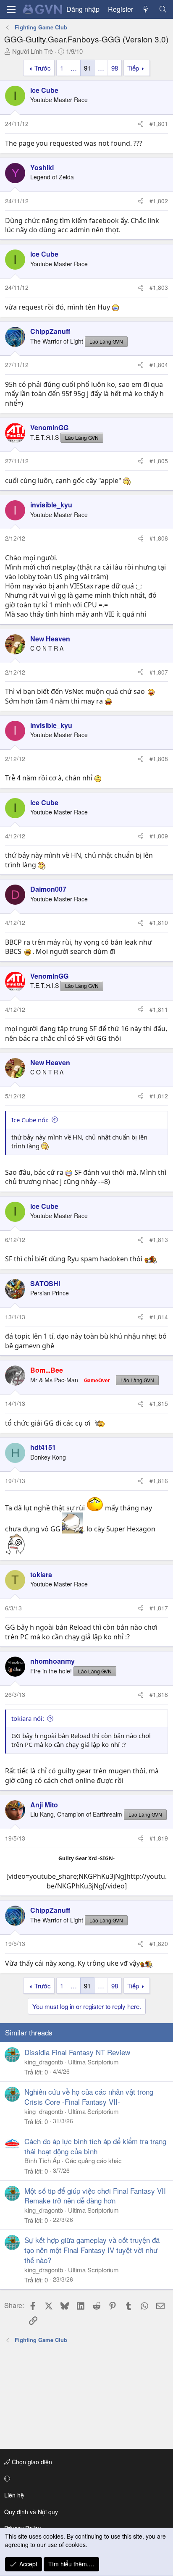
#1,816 (159, 1481)
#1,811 (159, 1009)
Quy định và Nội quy (31, 2512)
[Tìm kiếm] (163, 9)
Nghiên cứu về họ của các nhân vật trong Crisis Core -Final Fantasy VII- (89, 2097)
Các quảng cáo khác (93, 2160)
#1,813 (159, 1239)
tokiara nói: (28, 1718)
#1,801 (159, 123)
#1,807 (159, 672)
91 (87, 68)
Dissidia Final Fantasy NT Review (77, 2052)
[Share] (141, 124)
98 (115, 68)
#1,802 (159, 201)
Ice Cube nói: (30, 1120)
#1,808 (159, 759)
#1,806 (159, 538)
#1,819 (159, 1838)
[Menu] (11, 9)
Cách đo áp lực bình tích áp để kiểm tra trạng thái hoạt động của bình (95, 2146)
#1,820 (159, 1943)
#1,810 (159, 922)
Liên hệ (14, 2495)
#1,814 (159, 1317)
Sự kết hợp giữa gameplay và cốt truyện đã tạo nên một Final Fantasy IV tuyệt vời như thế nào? (92, 2250)
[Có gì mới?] (146, 9)
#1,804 (159, 365)
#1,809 (159, 836)
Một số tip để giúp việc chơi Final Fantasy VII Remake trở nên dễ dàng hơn (95, 2196)
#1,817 (159, 1608)
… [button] (74, 68)
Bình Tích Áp (42, 2160)
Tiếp (133, 68)
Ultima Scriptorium (93, 2062)
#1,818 (159, 1694)
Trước (43, 68)
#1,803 (159, 287)
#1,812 (159, 1096)
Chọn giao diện (31, 2462)
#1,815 (159, 1403)
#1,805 (159, 461)
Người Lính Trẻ (33, 51)
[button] (85, 2479)
